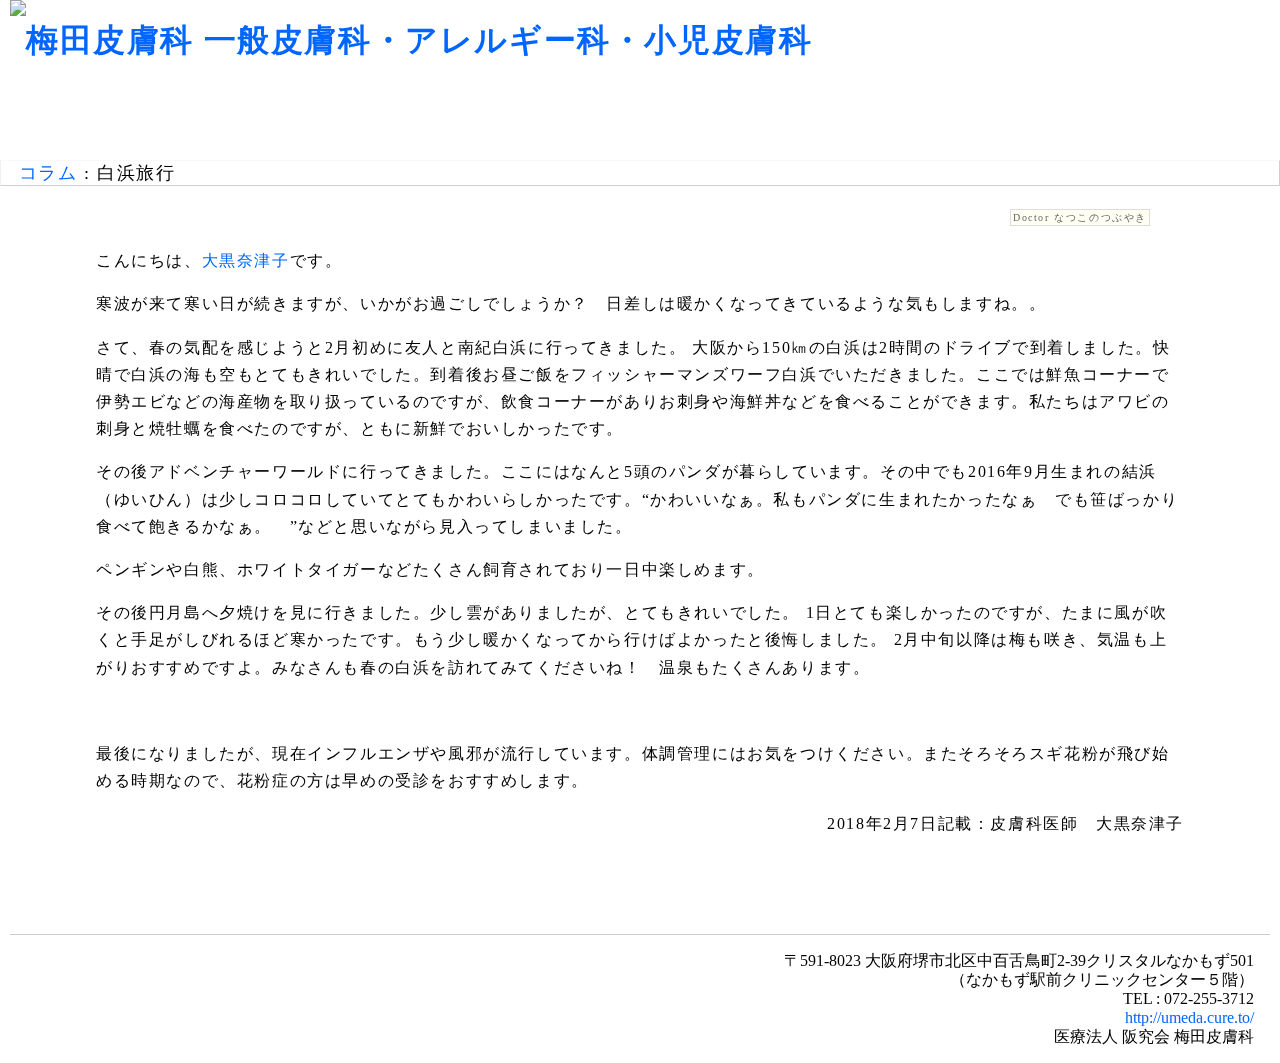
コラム (48, 173)
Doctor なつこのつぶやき (1080, 217)
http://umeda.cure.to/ (1189, 1017)
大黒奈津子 (246, 260)
